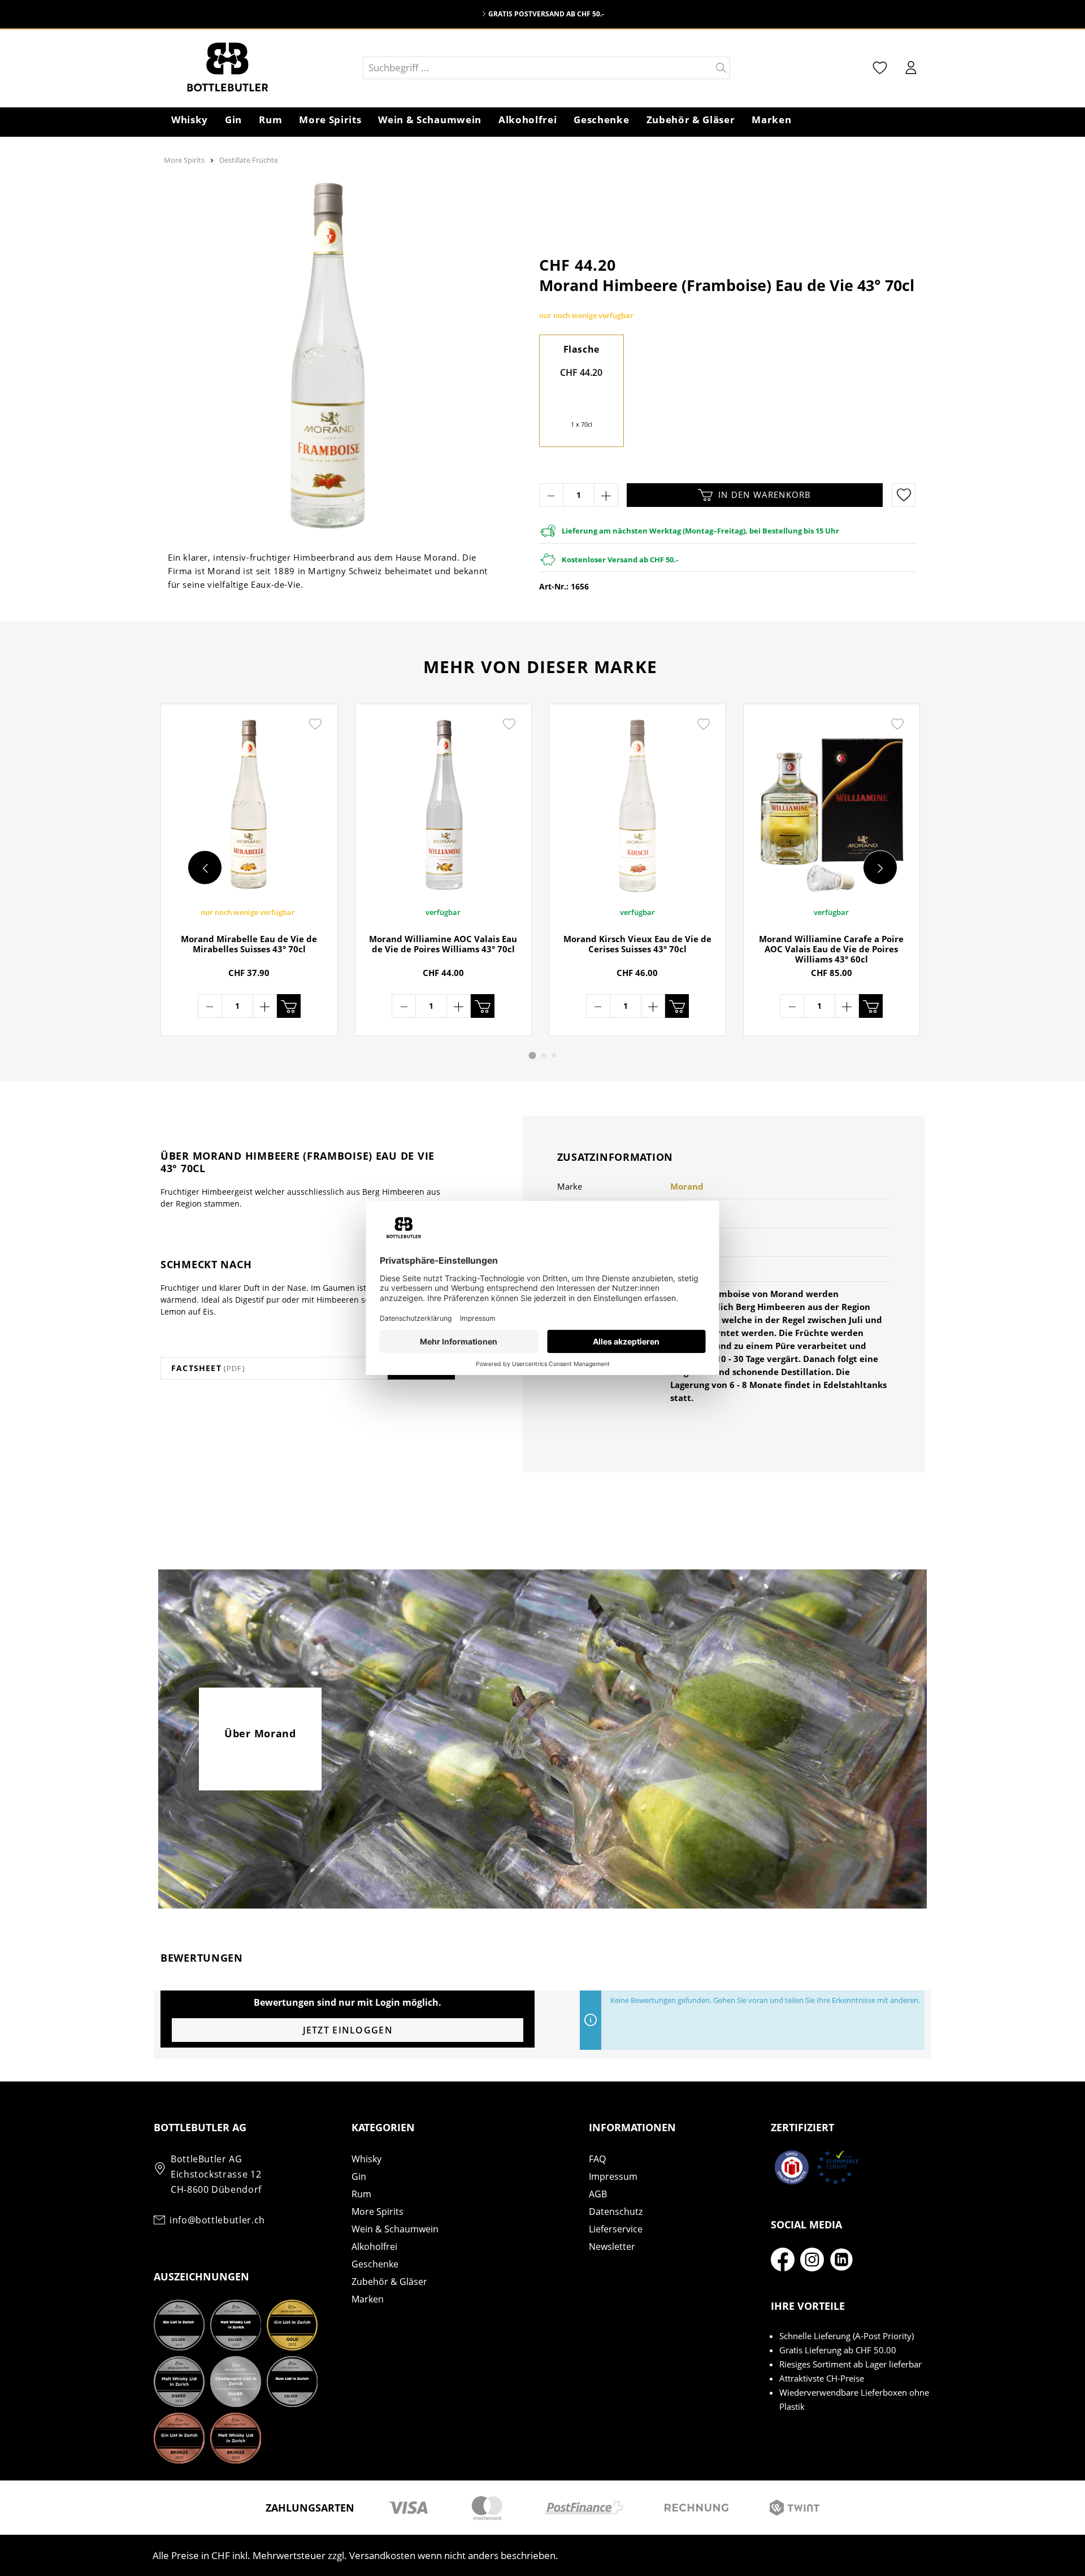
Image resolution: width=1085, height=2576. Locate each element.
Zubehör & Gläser (389, 2282)
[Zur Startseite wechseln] (258, 68)
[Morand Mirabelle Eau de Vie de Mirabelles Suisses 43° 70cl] (249, 805)
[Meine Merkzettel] (880, 68)
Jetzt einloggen (348, 2030)
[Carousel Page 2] (544, 1055)
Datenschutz (616, 2211)
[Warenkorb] (932, 69)
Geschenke (375, 2264)
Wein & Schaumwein (395, 2229)
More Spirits (377, 2211)
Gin (359, 2176)
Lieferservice (616, 2229)
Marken (368, 2299)
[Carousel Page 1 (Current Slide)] (533, 1055)
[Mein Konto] (911, 68)
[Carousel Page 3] (554, 1055)
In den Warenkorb (765, 495)
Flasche (581, 349)
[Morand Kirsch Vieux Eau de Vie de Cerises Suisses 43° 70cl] (637, 805)
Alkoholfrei (374, 2247)
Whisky (366, 2159)
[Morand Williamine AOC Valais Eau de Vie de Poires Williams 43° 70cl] (444, 805)
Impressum (613, 2176)
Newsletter (612, 2247)
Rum (361, 2194)
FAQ (597, 2159)
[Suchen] (721, 68)
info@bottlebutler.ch (217, 2220)
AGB (598, 2194)
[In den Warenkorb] (289, 1006)
